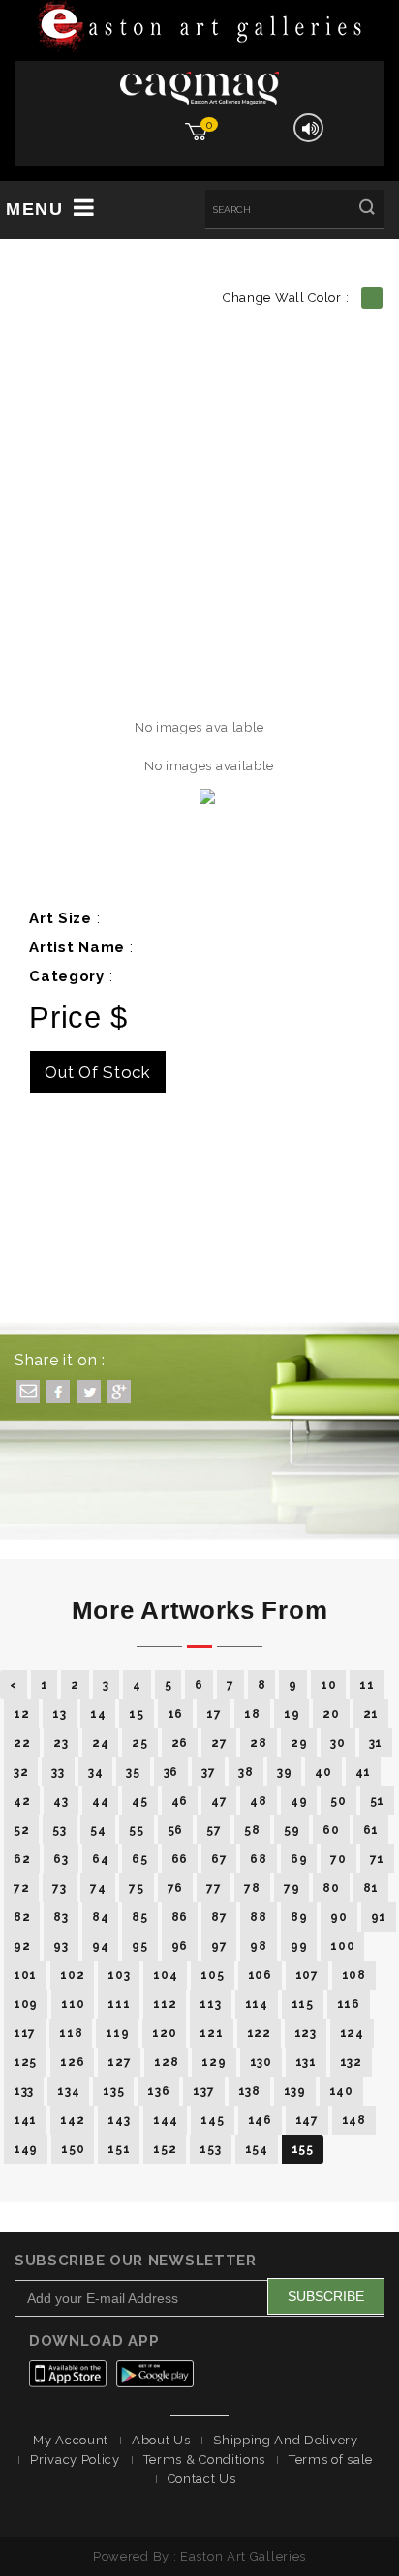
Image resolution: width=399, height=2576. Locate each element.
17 (214, 1714)
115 (303, 2004)
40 (323, 1772)
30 (338, 1743)
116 (349, 2004)
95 (139, 1946)
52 (21, 1830)
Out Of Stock (97, 1072)
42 (22, 1801)
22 (22, 1743)
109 (26, 2004)
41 (363, 1772)
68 (258, 1859)
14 (98, 1714)
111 (119, 2004)
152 (165, 2149)
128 (166, 2062)
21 (371, 1714)
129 (214, 2062)
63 (61, 1859)
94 (100, 1946)
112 (165, 2004)
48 (258, 1801)
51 (377, 1801)
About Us (161, 2440)
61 (371, 1830)
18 (252, 1714)
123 (306, 2033)
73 (59, 1888)
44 (100, 1801)
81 (371, 1888)
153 (210, 2149)
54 (98, 1830)
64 (100, 1859)
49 (299, 1801)
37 (208, 1772)
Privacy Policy (75, 2459)
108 (354, 1975)
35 (133, 1772)
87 (219, 1917)
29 (299, 1743)
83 (61, 1917)
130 (261, 2062)
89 (299, 1917)
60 (331, 1830)
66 (180, 1859)
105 (212, 1975)
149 (26, 2149)
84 (100, 1917)
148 (354, 2120)
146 (260, 2120)
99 (299, 1946)
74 (98, 1888)
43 (61, 1801)
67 (219, 1859)
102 (72, 1975)
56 (175, 1830)
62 (22, 1859)
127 (119, 2062)
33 (58, 1772)
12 (21, 1714)
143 (119, 2120)
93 (61, 1946)
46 (180, 1801)
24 (100, 1743)
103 (119, 1975)
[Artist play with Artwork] (199, 28)
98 (258, 1946)
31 (376, 1743)
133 (24, 2091)
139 (295, 2091)
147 (307, 2120)
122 (259, 2033)
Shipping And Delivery (286, 2440)
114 (257, 2004)
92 (22, 1946)
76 (175, 1888)
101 (25, 1975)
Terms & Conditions (205, 2459)
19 (292, 1714)
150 (73, 2149)
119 (117, 2033)
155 (303, 2149)
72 (21, 1888)
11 (367, 1685)
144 (165, 2120)
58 (252, 1830)
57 (214, 1830)
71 (377, 1859)
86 (180, 1917)
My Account (71, 2440)
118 (71, 2033)
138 (249, 2091)
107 (307, 1975)
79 (292, 1888)
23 (61, 1743)
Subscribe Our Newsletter (136, 2261)
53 (59, 1830)
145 (212, 2120)
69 (299, 1859)
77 (214, 1888)
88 (258, 1917)
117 (25, 2033)
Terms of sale (331, 2459)
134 (68, 2091)
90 (338, 1917)
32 (21, 1772)
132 (351, 2062)
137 (203, 2091)
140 (341, 2091)
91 (379, 1917)
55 (136, 1830)
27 (219, 1743)
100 (342, 1946)
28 (258, 1743)
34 (95, 1772)
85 (139, 1917)
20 (331, 1714)
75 (136, 1888)
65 (139, 1859)
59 (292, 1830)
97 (219, 1946)
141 (25, 2120)
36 (171, 1772)
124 (352, 2033)
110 (73, 2004)
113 (210, 2004)
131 (306, 2062)
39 (284, 1772)
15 (136, 1714)
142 (72, 2120)
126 (72, 2062)
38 (246, 1772)
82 (22, 1917)
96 (180, 1946)
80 (331, 1888)
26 (180, 1743)
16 (175, 1714)
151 (119, 2149)
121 (211, 2033)
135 (113, 2091)
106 (260, 1975)
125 (25, 2062)
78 (252, 1888)
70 (338, 1859)
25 (139, 1743)
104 (165, 1975)
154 (257, 2149)
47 (219, 1801)
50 (338, 1801)
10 (328, 1685)
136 (158, 2091)
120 (164, 2033)
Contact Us (202, 2479)
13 (59, 1714)
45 (139, 1801)
